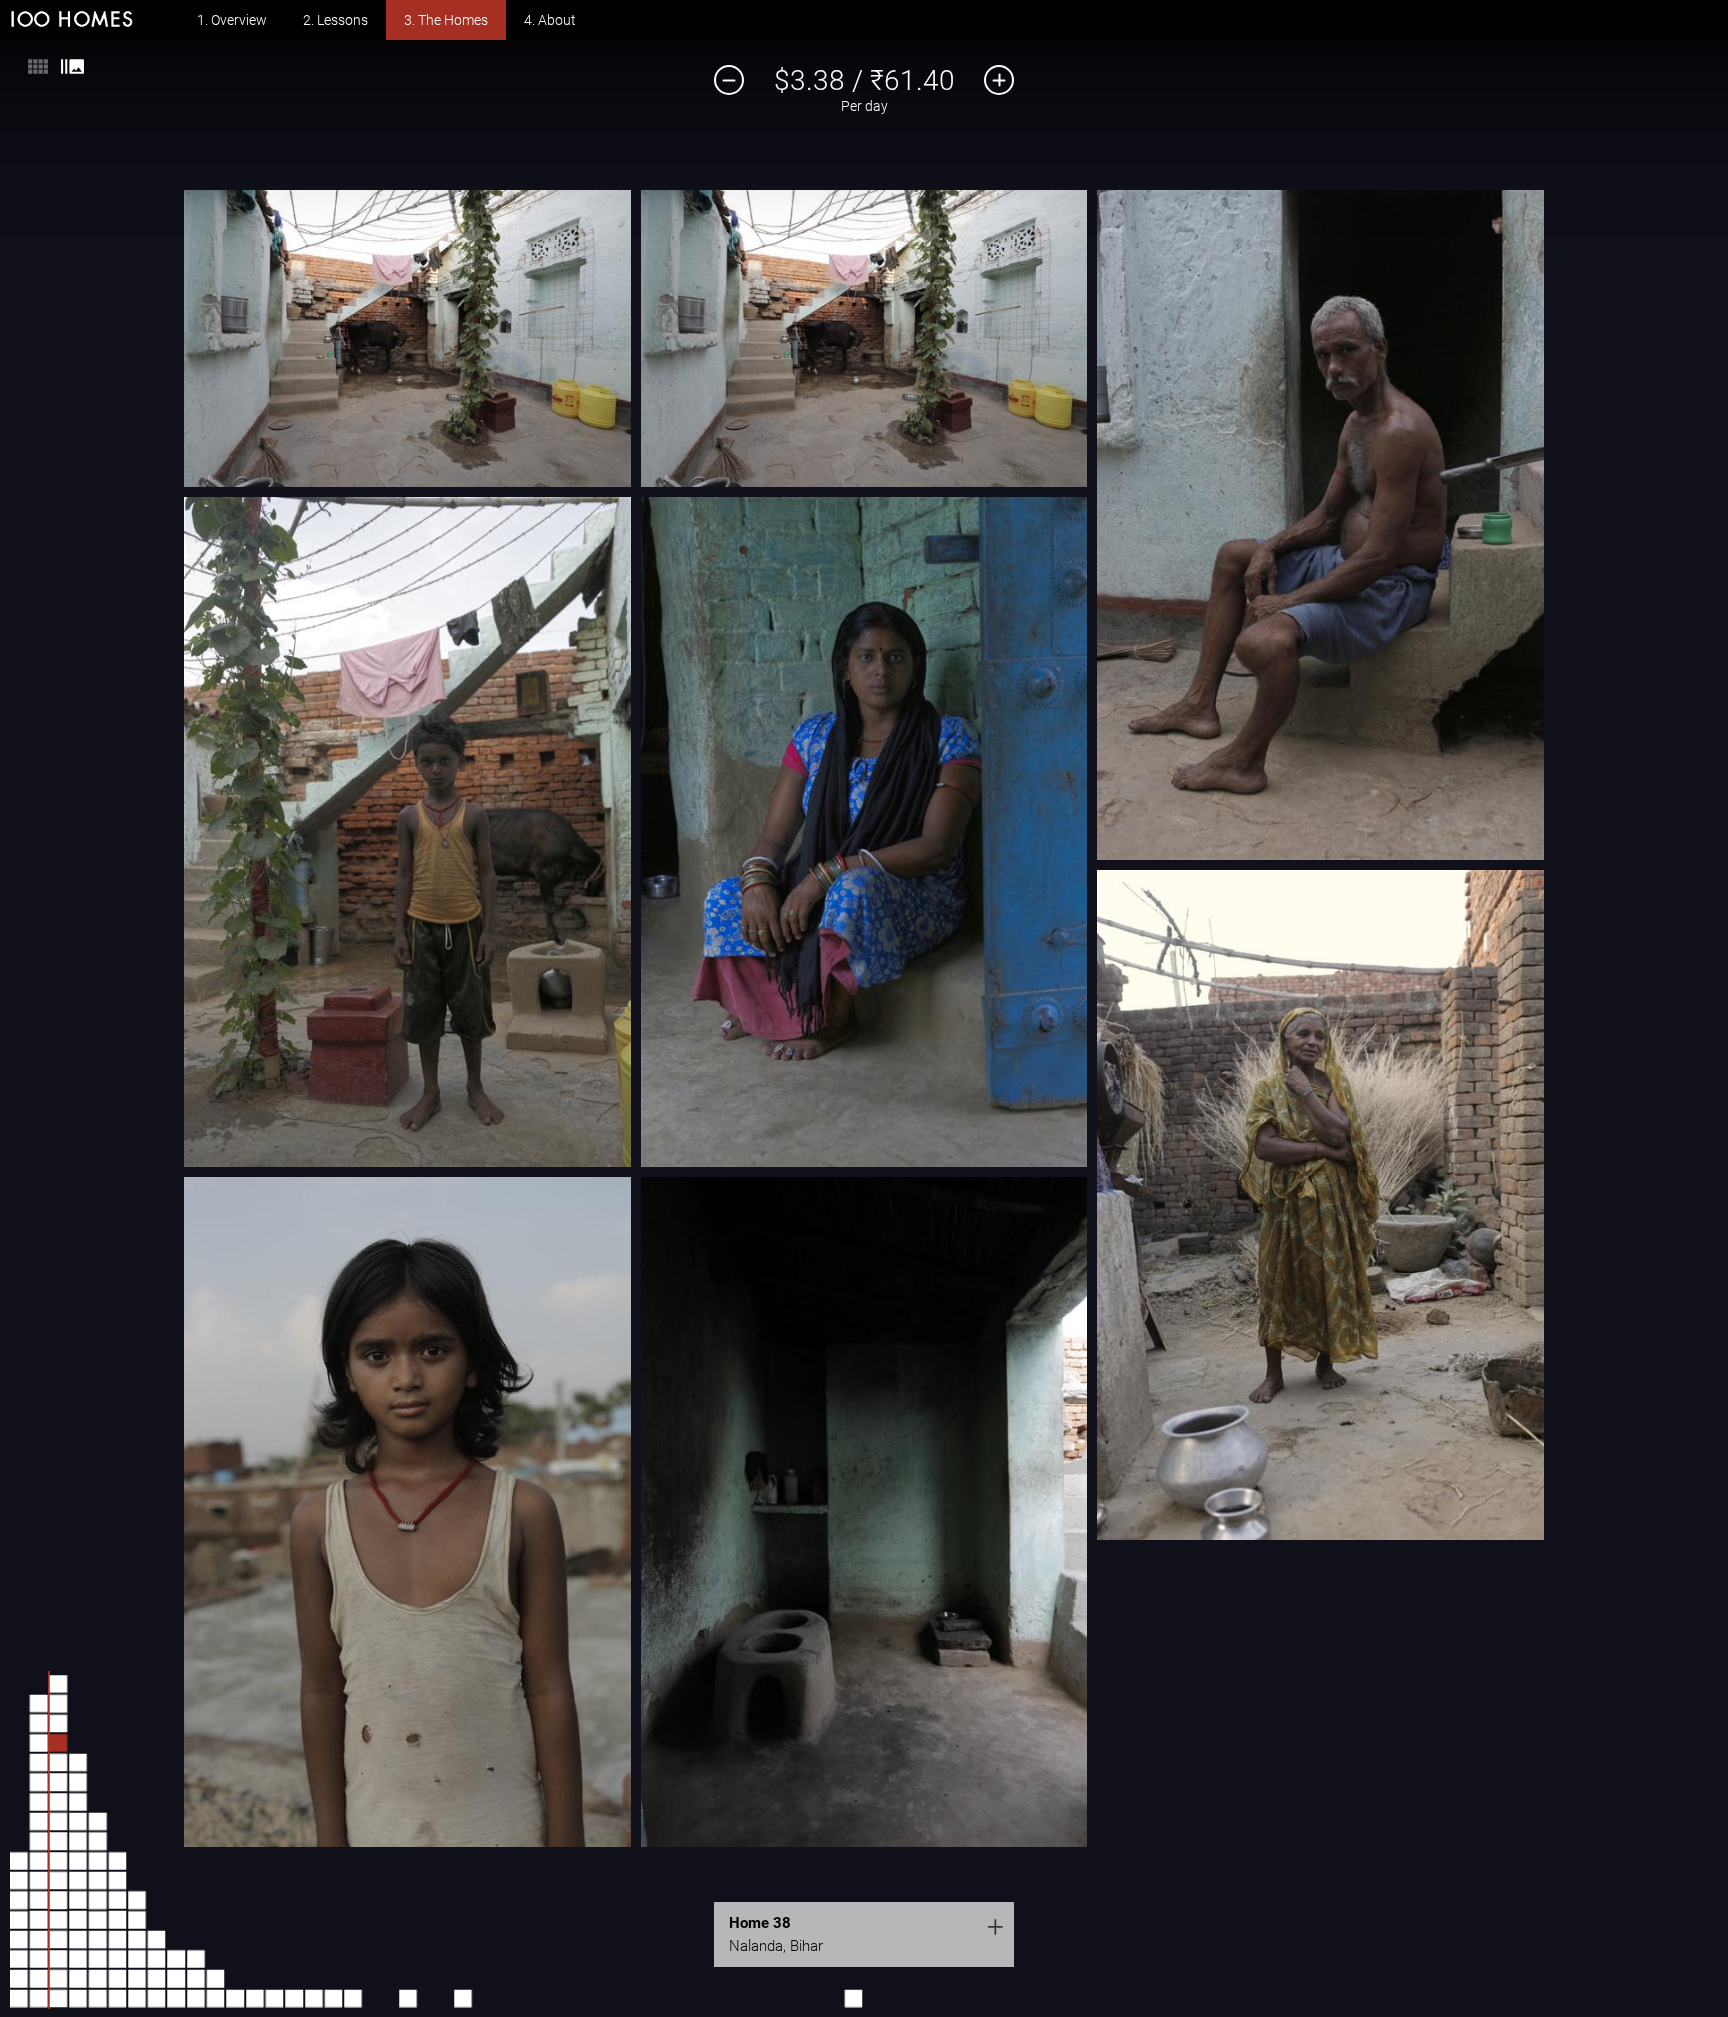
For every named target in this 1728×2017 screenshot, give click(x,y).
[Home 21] (39, 1762)
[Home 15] (39, 1880)
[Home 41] (58, 1684)
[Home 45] (78, 1939)
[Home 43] (78, 1979)
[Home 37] (58, 1763)
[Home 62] (98, 1861)
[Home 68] (117, 1939)
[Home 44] (78, 1959)
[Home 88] (196, 1959)
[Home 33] (58, 1841)
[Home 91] (235, 1998)
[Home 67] (117, 1959)
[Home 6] (19, 1900)
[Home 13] (39, 1920)
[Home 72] (117, 1861)
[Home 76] (137, 1939)
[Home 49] (78, 1861)
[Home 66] (117, 1979)
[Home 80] (157, 1979)
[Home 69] (117, 1920)
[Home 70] (117, 1900)
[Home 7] (19, 1880)
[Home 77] (137, 1920)
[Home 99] (463, 1998)
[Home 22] (39, 1743)
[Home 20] (39, 1782)
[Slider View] (72, 71)
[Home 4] (19, 1939)
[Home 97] (353, 1998)
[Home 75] (137, 1959)
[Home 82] (157, 1939)
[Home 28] (58, 1939)
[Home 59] (98, 1920)
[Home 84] (176, 1979)
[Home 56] (98, 1979)
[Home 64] (98, 1822)
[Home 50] (78, 1841)
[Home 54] (78, 1762)
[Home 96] (333, 1998)
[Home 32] (58, 1861)
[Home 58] (98, 1939)
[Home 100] (853, 1998)
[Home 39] (58, 1723)
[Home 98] (408, 1998)
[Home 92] (255, 1998)
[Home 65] (117, 1998)
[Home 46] (78, 1920)
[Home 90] (216, 1979)
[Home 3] (19, 1959)
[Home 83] (176, 1998)
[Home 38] (58, 1743)
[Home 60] (98, 1900)
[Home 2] (19, 1979)
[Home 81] (157, 1959)
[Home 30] (58, 1900)
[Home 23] (39, 1723)
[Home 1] (19, 1998)
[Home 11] (39, 1959)
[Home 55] (98, 1998)
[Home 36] (58, 1782)
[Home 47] (78, 1900)
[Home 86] (196, 1998)
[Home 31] (58, 1880)
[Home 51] (78, 1821)
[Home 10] (39, 1979)
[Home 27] (58, 1959)
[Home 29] (58, 1920)
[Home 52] (78, 1802)
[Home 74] (137, 1979)
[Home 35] (58, 1802)
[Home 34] (58, 1822)
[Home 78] (137, 1900)
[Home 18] (39, 1821)
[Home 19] (39, 1802)
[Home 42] (78, 1998)
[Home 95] (314, 1998)
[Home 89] (216, 1998)
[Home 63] (98, 1841)
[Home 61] (98, 1880)
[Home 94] (294, 1998)
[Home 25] (58, 1998)
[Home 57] (98, 1959)
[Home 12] (39, 1939)
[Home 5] (19, 1920)
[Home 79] (157, 1998)
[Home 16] (39, 1861)
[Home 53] (78, 1782)
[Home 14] (39, 1900)
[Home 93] (274, 1998)
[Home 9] (39, 1998)
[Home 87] (196, 1979)
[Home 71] (117, 1880)
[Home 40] (58, 1704)
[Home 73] (137, 1998)
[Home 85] (176, 1959)
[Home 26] (58, 1979)
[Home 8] (19, 1861)
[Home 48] (78, 1880)
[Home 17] (39, 1841)
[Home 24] (39, 1704)
